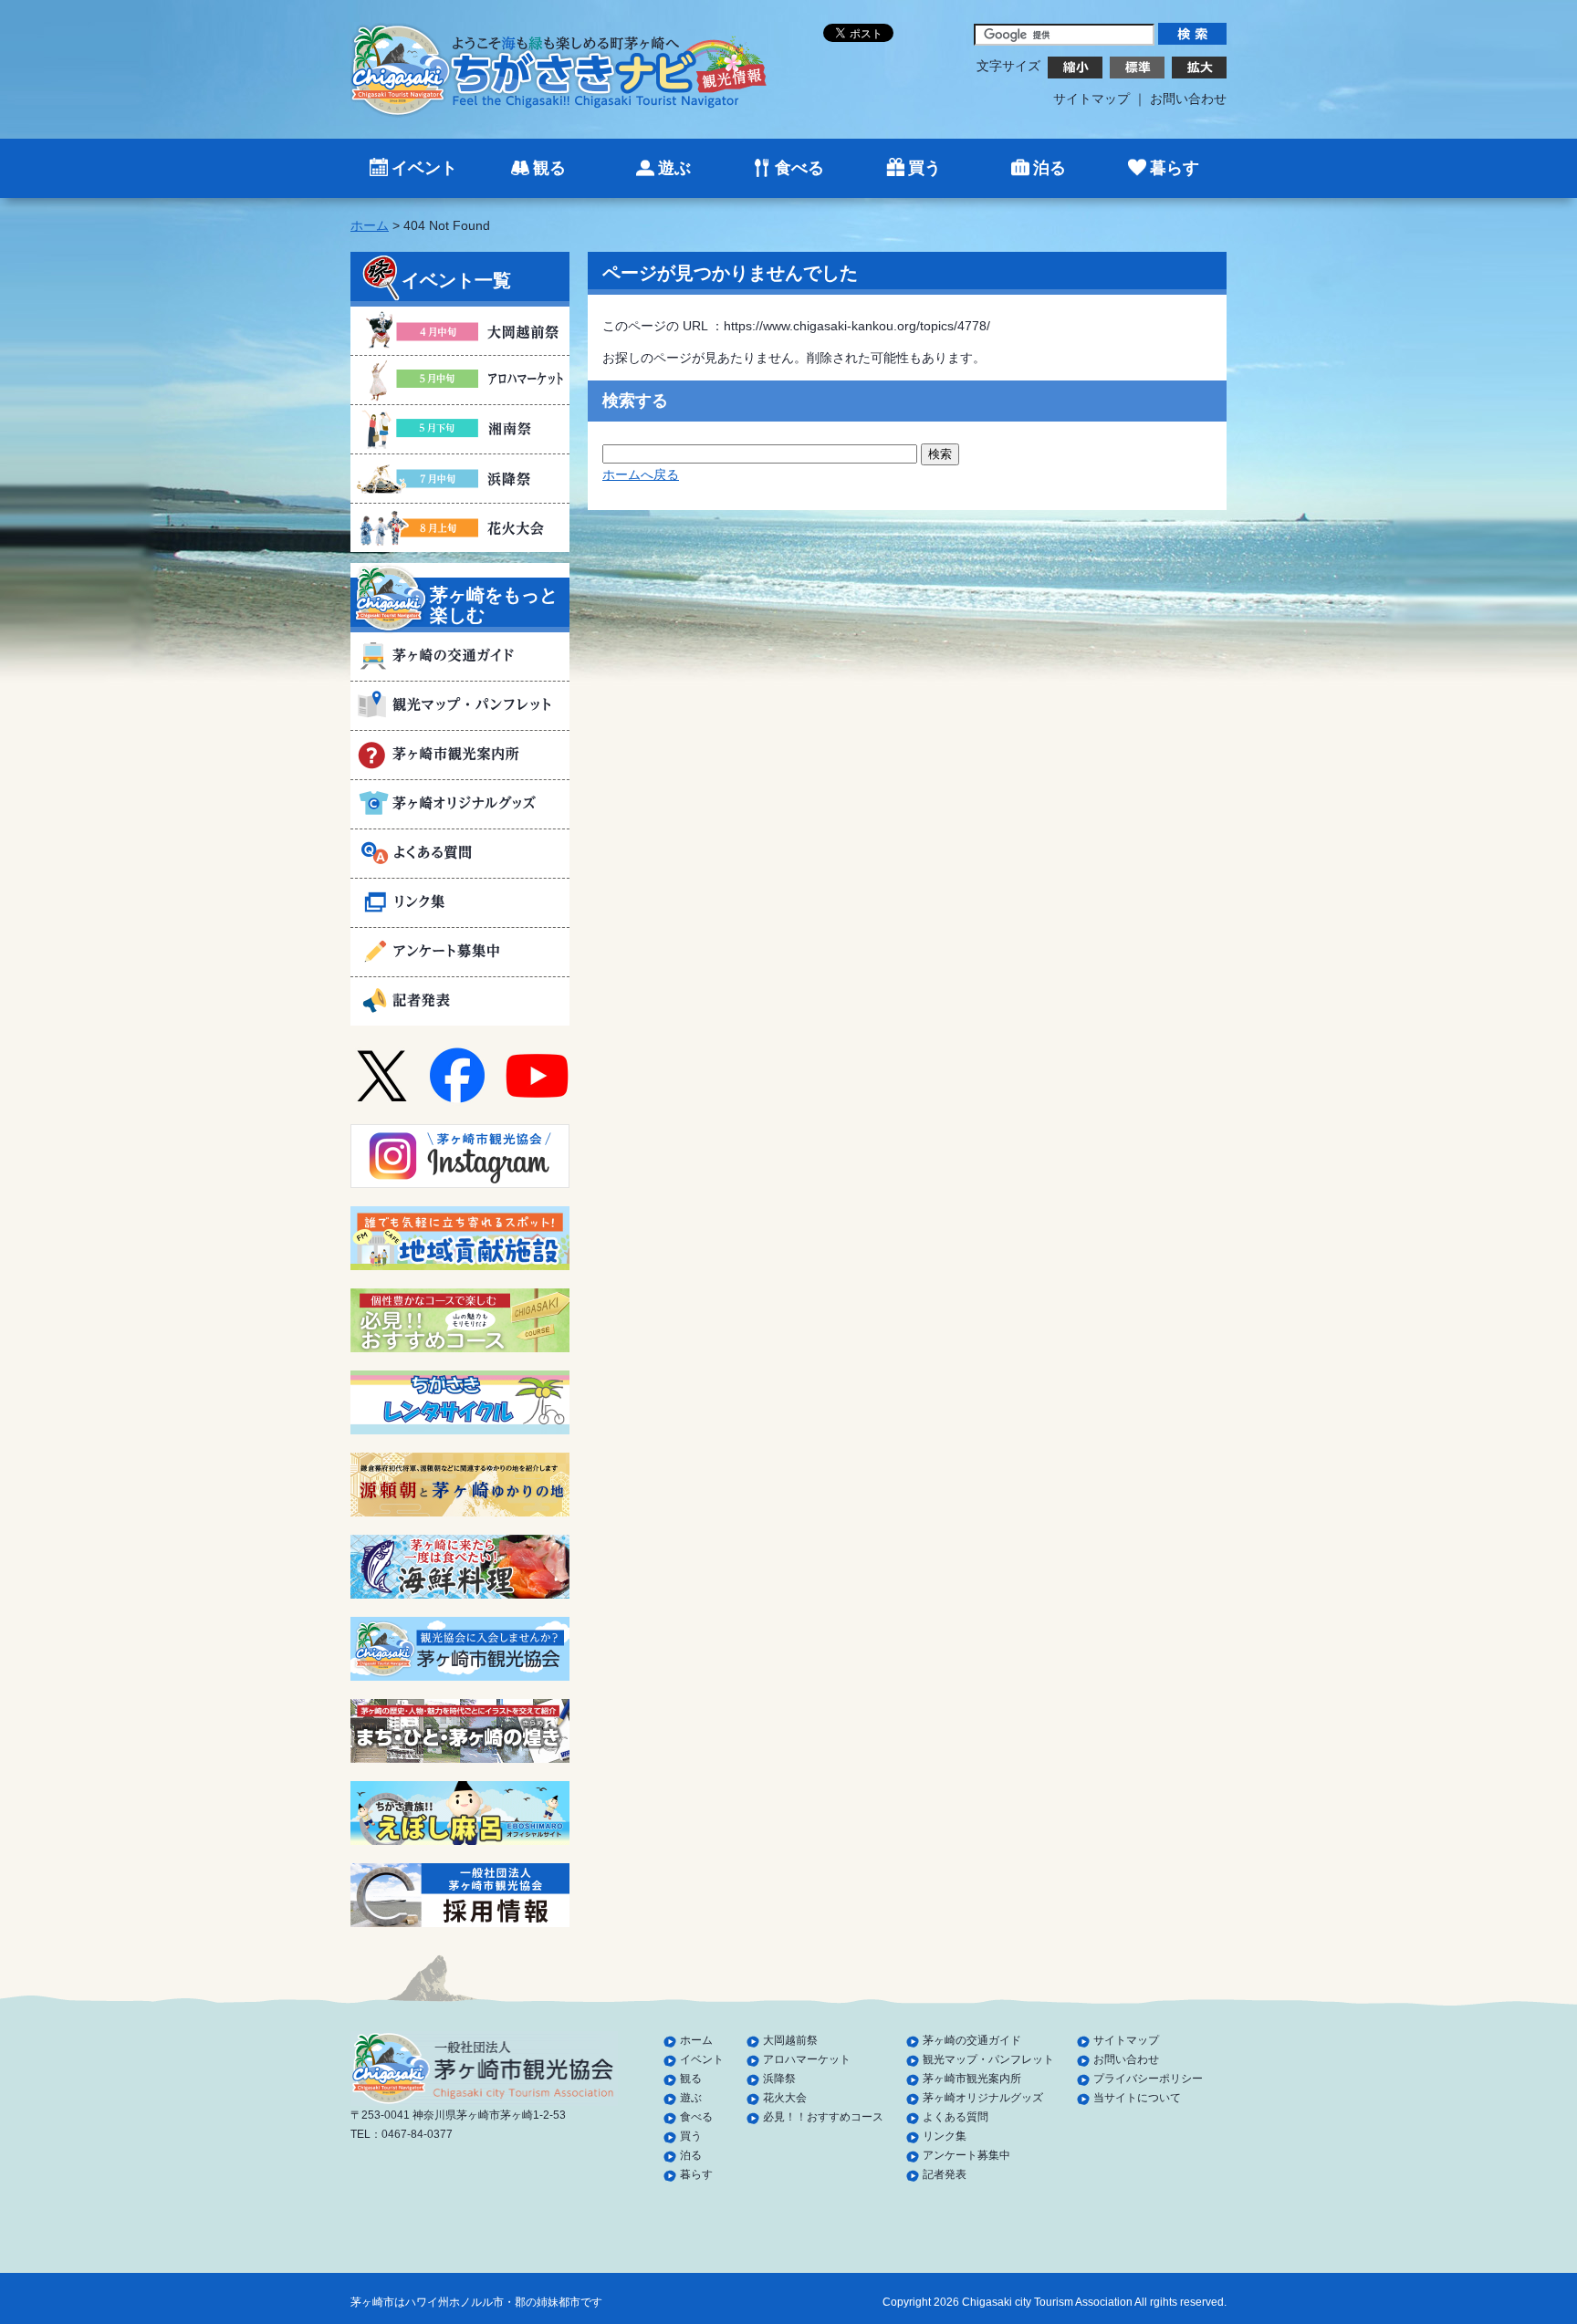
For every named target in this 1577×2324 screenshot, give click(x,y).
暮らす (1175, 168)
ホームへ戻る (641, 474)
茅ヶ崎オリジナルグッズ (983, 2098)
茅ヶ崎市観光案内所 (972, 2079)
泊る (1050, 168)
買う (924, 168)
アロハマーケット (807, 2059)
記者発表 (945, 2174)
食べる (799, 168)
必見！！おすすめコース (823, 2117)
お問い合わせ (1188, 99)
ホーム (370, 225)
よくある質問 (956, 2117)
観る (549, 168)
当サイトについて (1137, 2098)
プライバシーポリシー (1148, 2079)
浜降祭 (779, 2079)
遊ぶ (674, 168)
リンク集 (945, 2136)
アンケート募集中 (966, 2155)
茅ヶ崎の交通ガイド (972, 2040)
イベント (424, 168)
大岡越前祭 (790, 2040)
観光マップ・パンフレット (988, 2059)
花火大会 (785, 2098)
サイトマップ (1091, 99)
